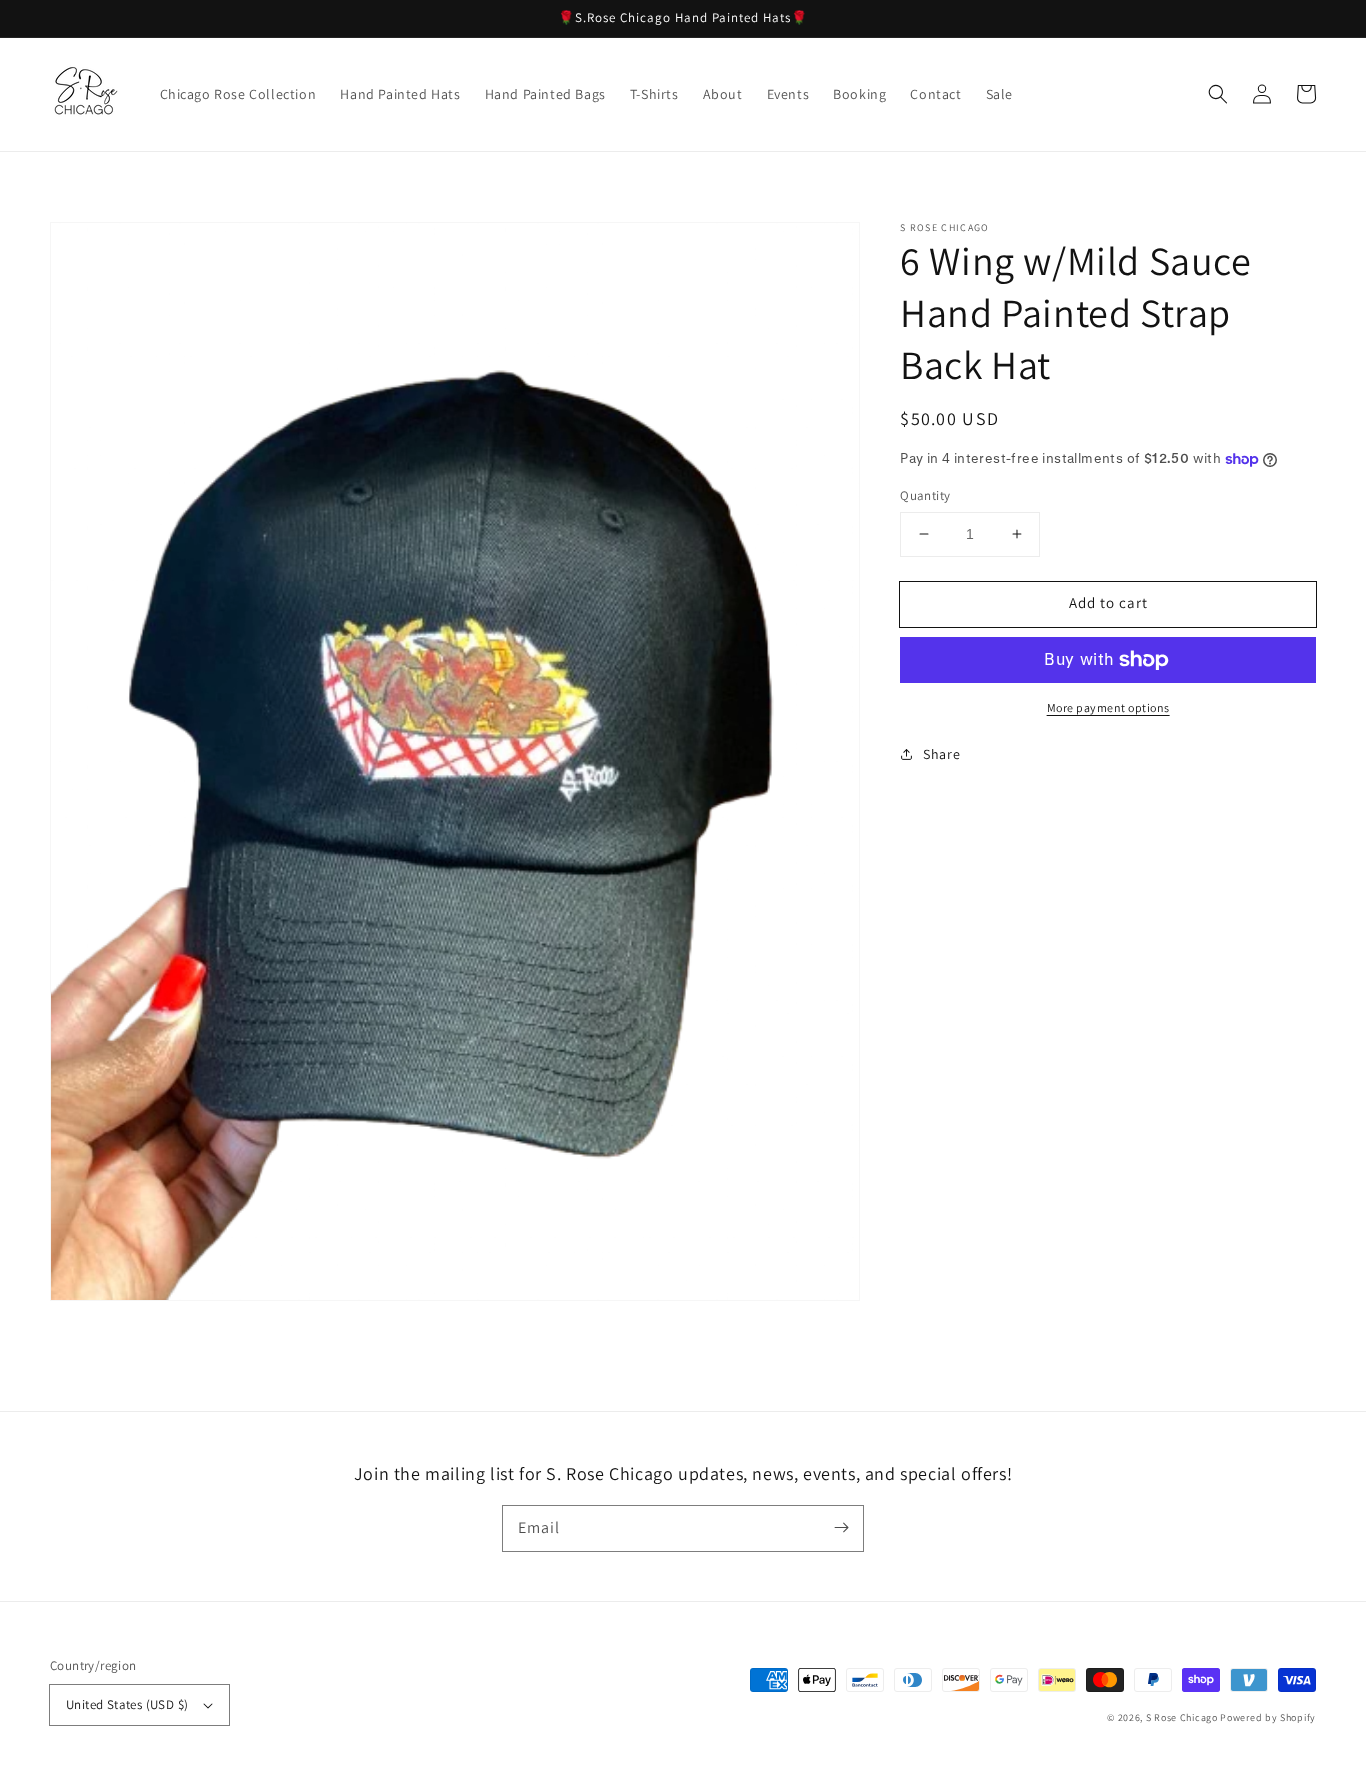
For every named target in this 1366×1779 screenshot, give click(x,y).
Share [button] (941, 754)
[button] (1218, 94)
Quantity (925, 495)
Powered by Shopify (1268, 1717)
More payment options (1108, 707)
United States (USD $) (127, 1704)
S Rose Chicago (1182, 1717)
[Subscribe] (841, 1528)
